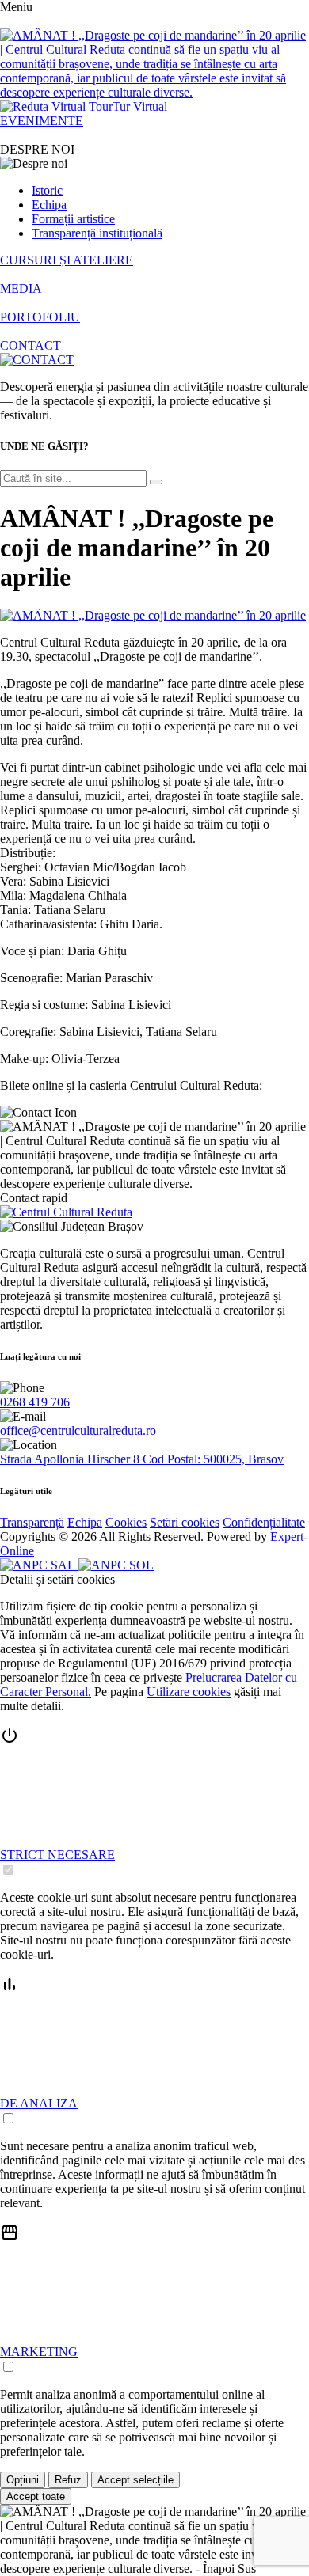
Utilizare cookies (189, 1692)
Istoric (47, 190)
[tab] (154, 1802)
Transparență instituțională (97, 233)
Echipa (49, 205)
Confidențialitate (264, 1522)
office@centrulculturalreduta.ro (78, 1430)
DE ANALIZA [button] (39, 2103)
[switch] (8, 1870)
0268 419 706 (35, 1402)
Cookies (126, 1522)
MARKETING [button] (39, 2352)
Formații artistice (73, 219)
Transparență (32, 1522)
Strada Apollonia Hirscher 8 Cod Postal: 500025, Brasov (142, 1459)
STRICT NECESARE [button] (57, 1855)
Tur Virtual (140, 106)
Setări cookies (185, 1522)
